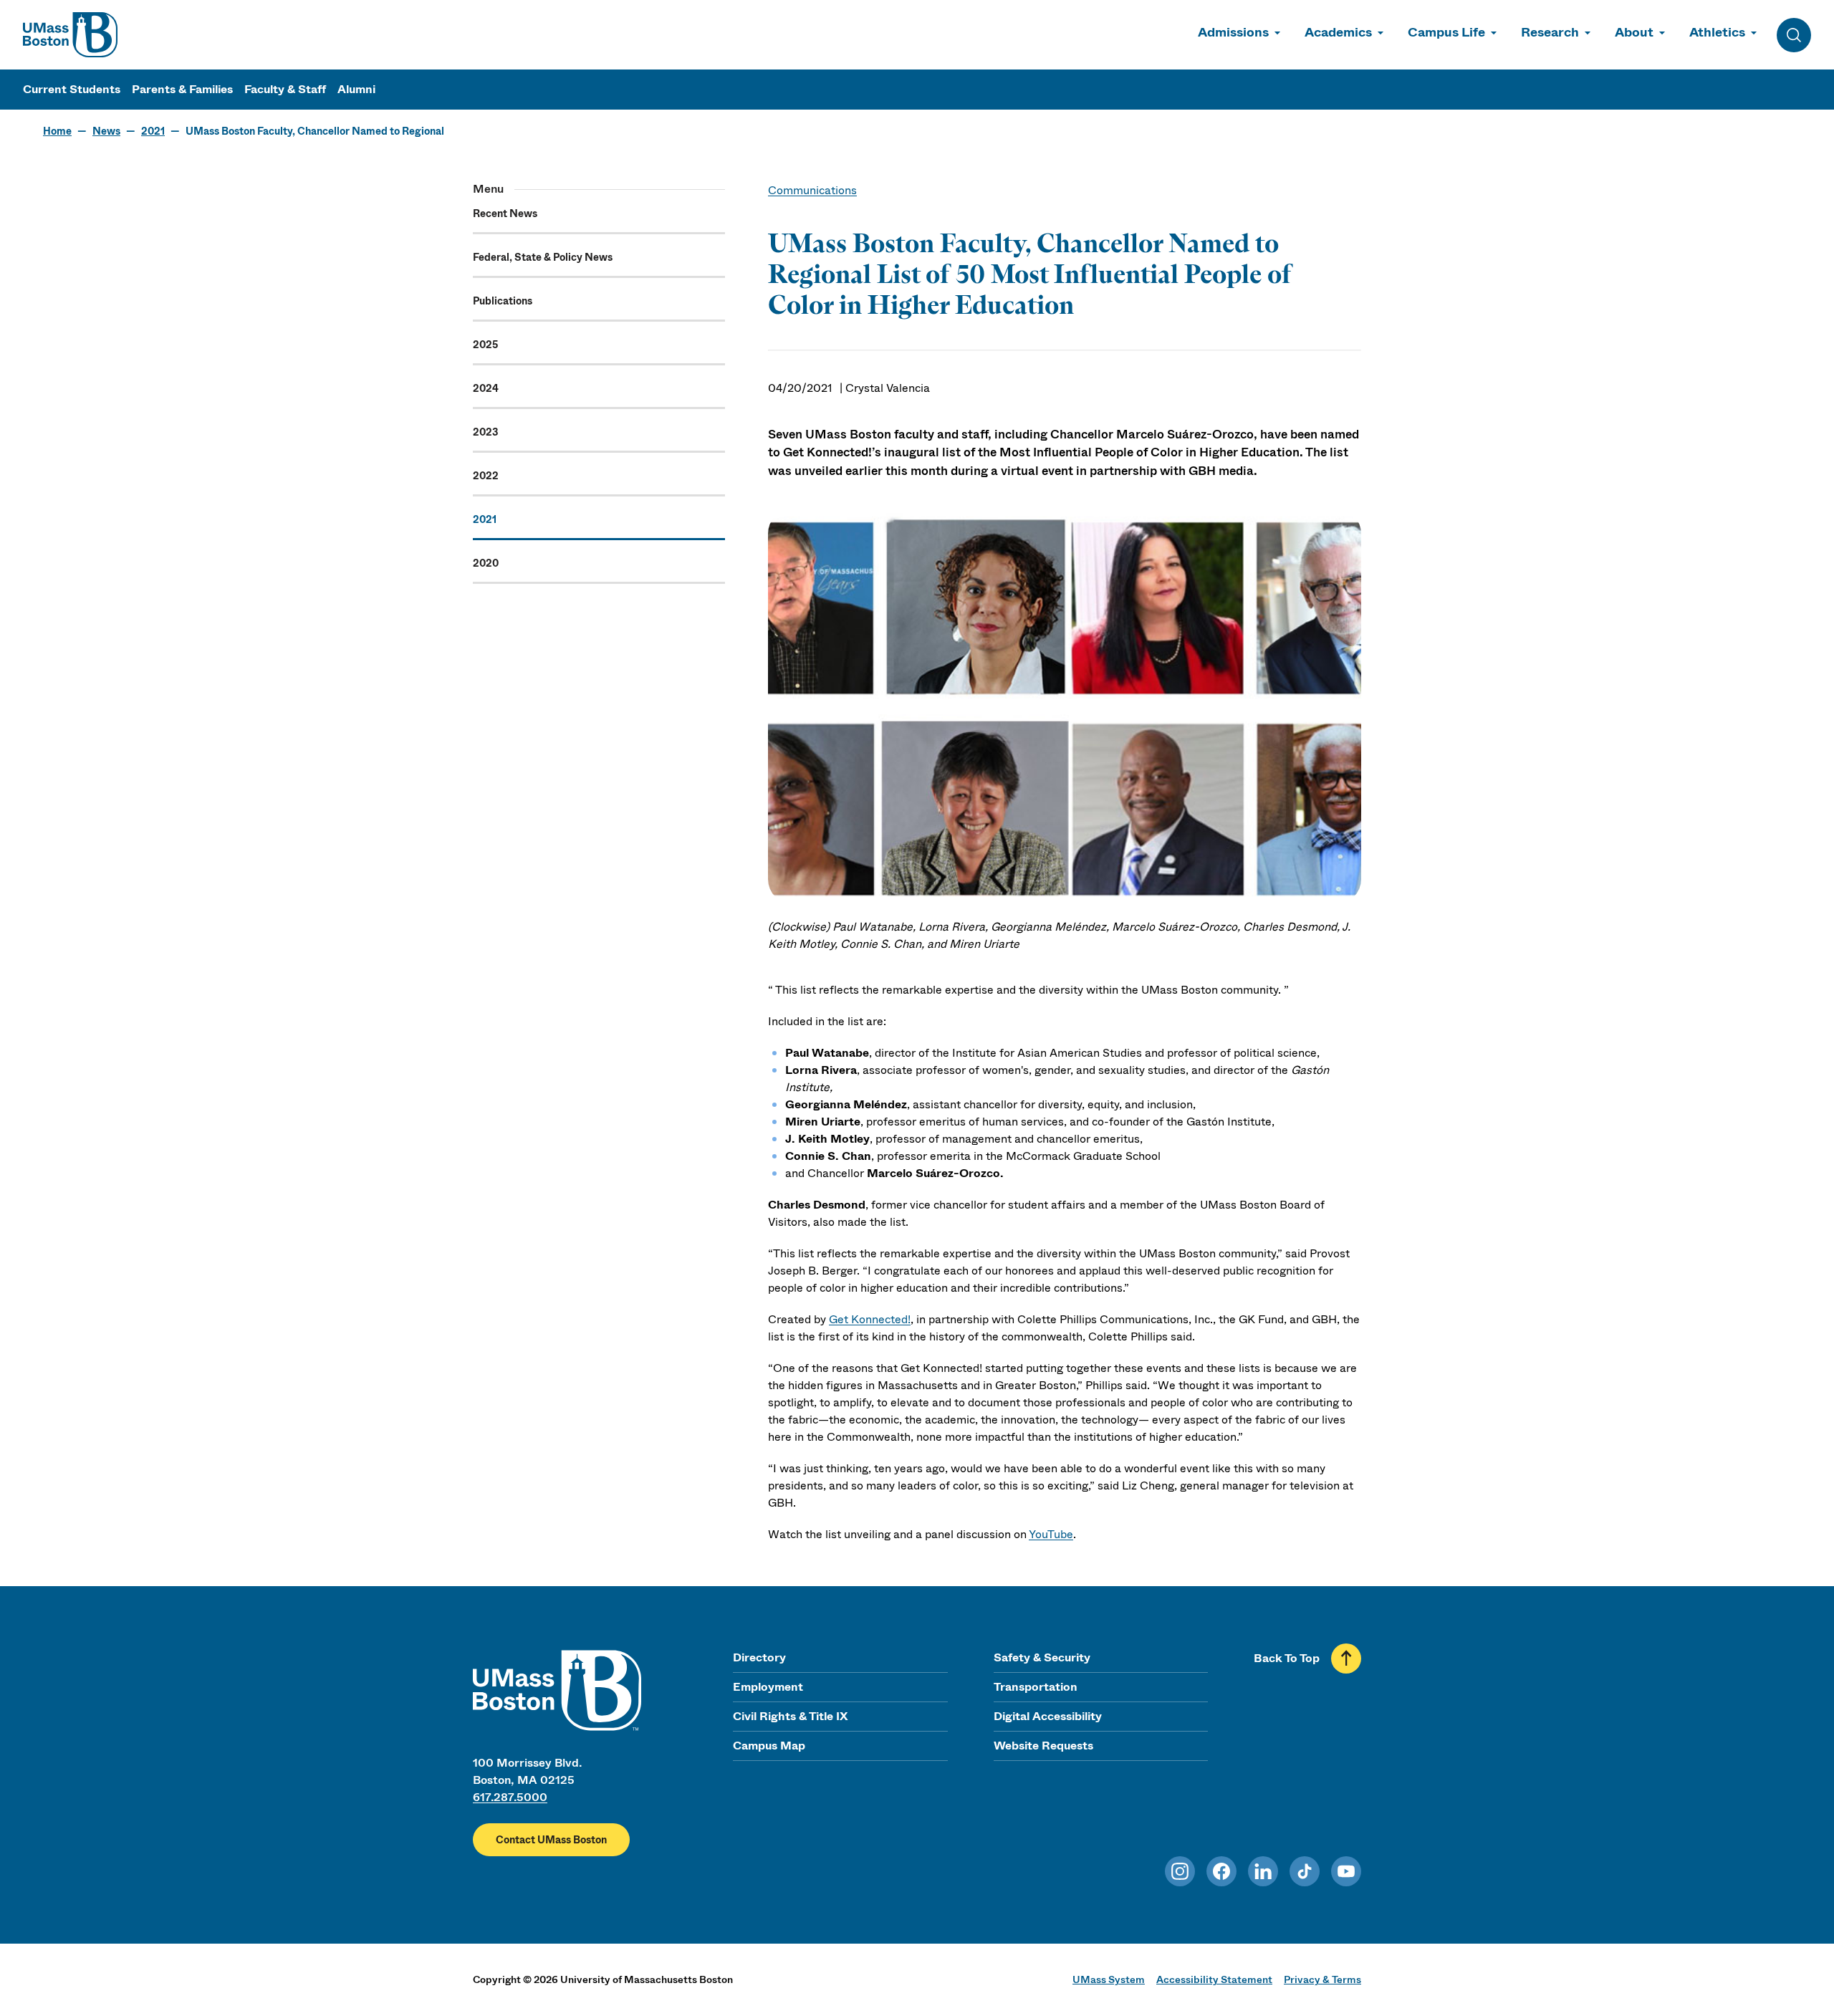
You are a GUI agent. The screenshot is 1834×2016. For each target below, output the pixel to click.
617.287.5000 (510, 1797)
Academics (1338, 32)
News (106, 131)
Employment (768, 1687)
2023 (485, 432)
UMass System (1109, 1979)
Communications (812, 190)
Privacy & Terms (1322, 1979)
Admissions (1233, 32)
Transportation (1036, 1687)
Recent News (505, 213)
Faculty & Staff (285, 89)
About (1634, 32)
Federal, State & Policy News (543, 257)
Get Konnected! (870, 1319)
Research (1550, 32)
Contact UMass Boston (551, 1840)
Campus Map (769, 1746)
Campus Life (1446, 32)
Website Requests (1043, 1746)
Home (57, 131)
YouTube (1051, 1534)
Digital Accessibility (1048, 1716)
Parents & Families (182, 89)
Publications (503, 301)
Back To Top (1287, 1658)
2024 (486, 388)
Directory (759, 1657)
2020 (486, 563)
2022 (486, 476)
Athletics (1717, 32)
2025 (485, 345)
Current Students (72, 89)
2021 (153, 131)
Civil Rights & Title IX (790, 1716)
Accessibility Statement (1214, 1979)
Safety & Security (1042, 1657)
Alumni (356, 89)
